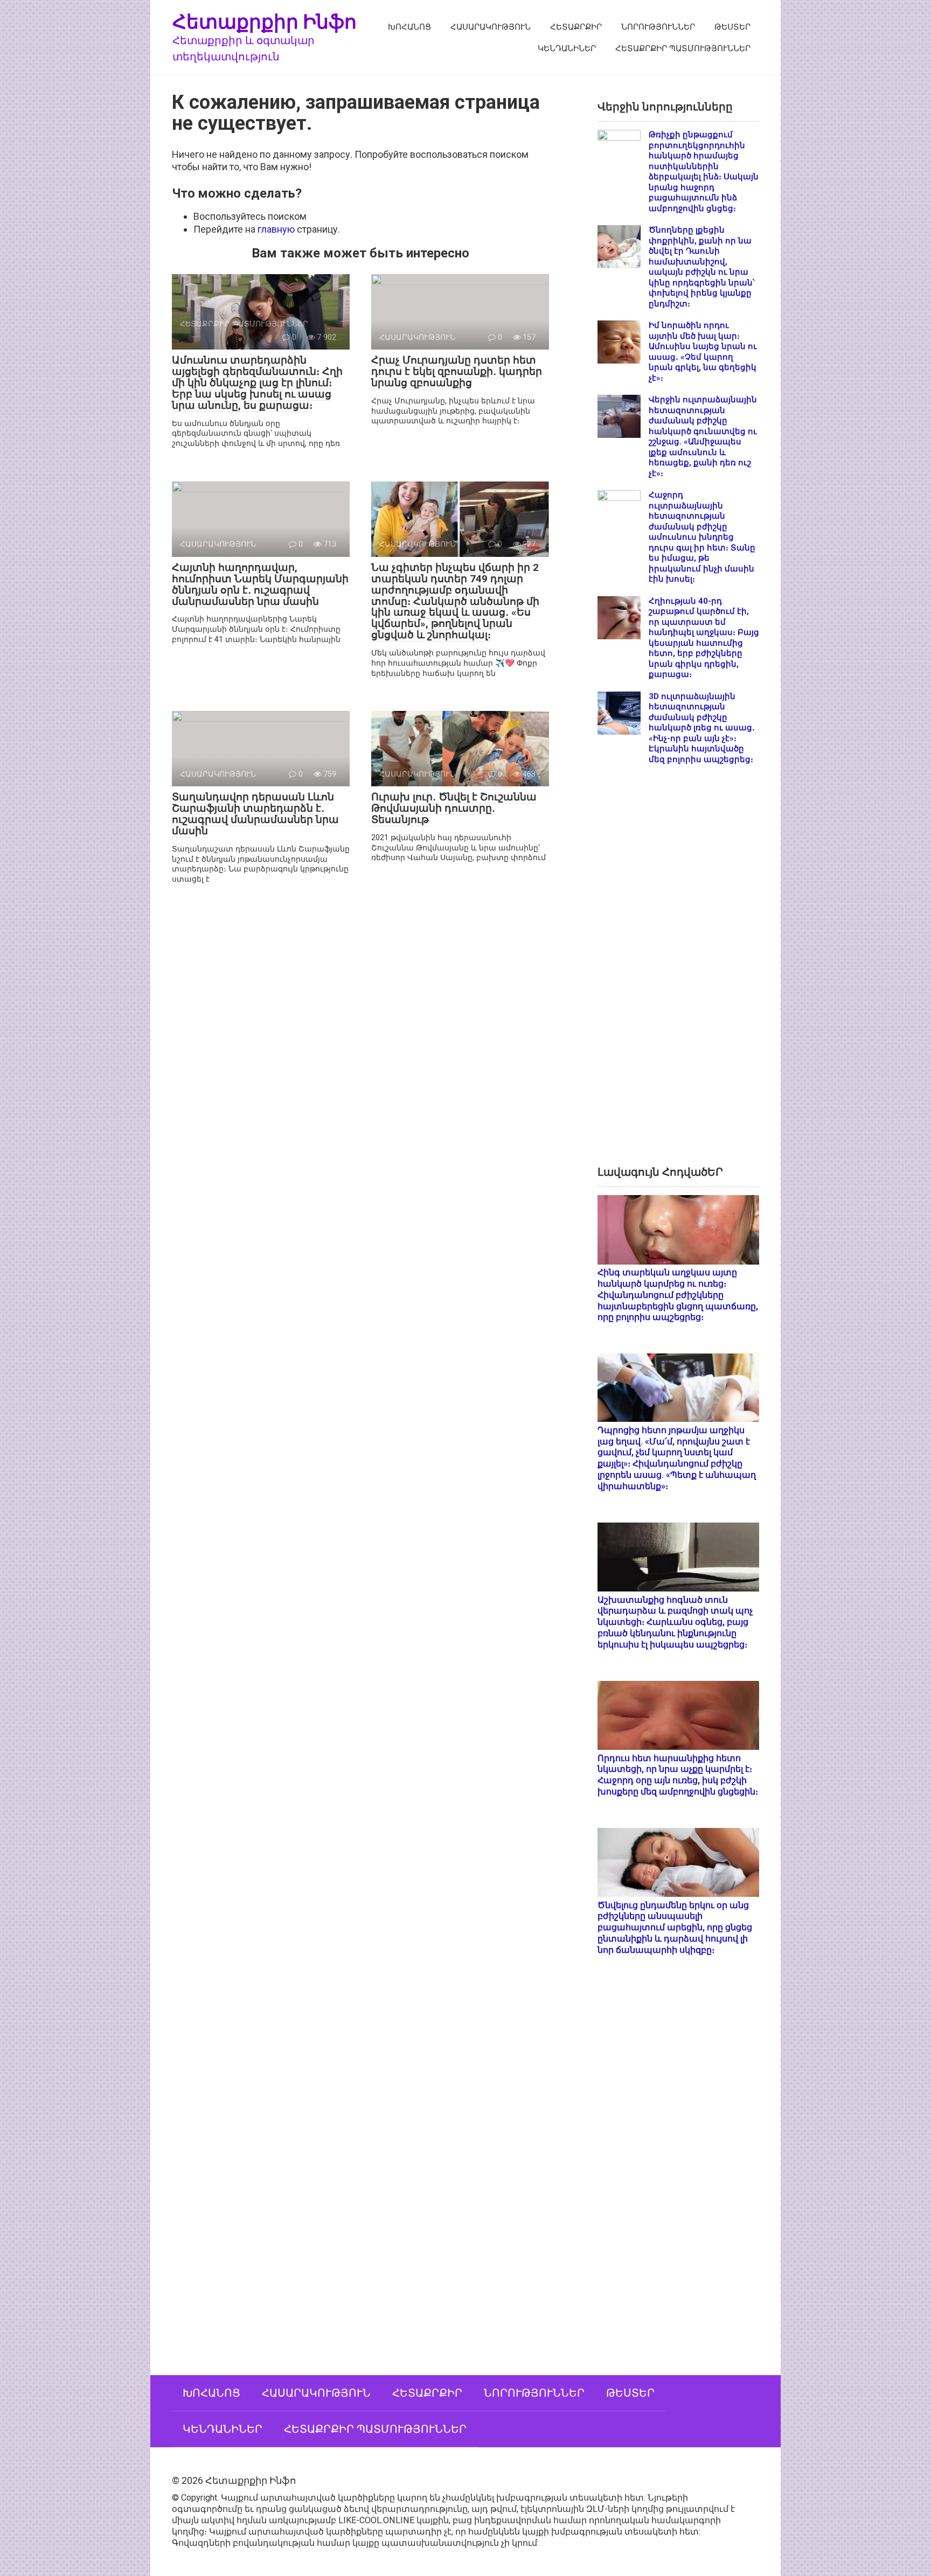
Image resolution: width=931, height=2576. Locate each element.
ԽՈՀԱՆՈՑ (409, 27)
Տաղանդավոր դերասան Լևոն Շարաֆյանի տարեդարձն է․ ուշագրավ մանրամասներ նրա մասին (255, 814)
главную (276, 229)
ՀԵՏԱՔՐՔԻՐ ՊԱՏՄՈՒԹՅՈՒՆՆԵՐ (683, 48)
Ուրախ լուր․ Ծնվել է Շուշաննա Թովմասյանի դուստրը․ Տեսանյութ (454, 808)
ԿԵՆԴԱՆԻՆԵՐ (567, 48)
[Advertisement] (678, 974)
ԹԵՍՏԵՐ (732, 27)
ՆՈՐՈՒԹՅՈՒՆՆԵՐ (658, 27)
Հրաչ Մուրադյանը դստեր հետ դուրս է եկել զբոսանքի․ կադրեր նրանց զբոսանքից (457, 371)
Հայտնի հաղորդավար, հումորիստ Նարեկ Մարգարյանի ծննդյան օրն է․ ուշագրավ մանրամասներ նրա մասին (260, 584)
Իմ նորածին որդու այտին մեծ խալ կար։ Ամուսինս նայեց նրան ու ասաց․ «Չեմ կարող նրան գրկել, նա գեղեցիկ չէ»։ (703, 352)
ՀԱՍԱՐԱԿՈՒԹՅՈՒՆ (491, 27)
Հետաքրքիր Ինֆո (265, 21)
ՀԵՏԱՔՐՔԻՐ (576, 27)
